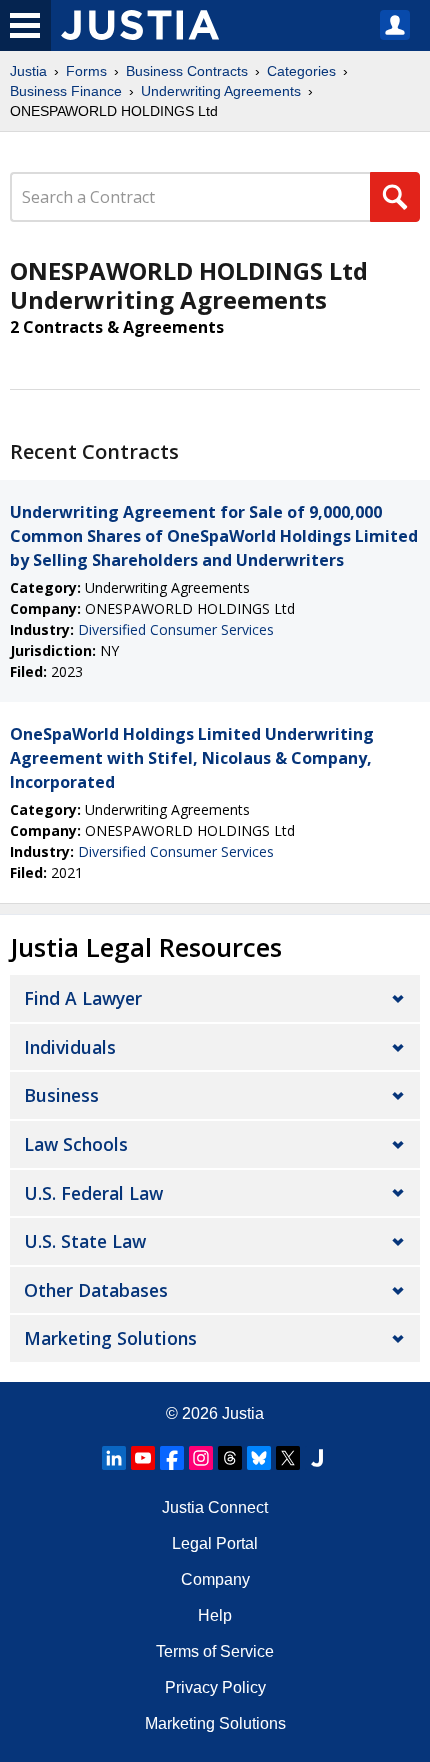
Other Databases (96, 1290)
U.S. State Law (85, 1241)
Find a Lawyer (83, 998)
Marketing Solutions (110, 1338)
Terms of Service (215, 1651)
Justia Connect (215, 1507)
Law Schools (76, 1144)
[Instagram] (201, 1458)
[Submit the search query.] (395, 197)
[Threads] (230, 1458)
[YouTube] (143, 1458)
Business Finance (66, 91)
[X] (288, 1458)
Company (215, 1579)
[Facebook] (172, 1458)
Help (215, 1615)
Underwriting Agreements (221, 91)
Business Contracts (187, 71)
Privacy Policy (215, 1687)
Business (61, 1095)
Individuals (70, 1047)
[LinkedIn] (114, 1458)
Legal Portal (215, 1543)
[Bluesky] (259, 1458)
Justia (28, 71)
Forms (86, 71)
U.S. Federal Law (93, 1193)
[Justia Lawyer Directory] (317, 1458)
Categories (301, 71)
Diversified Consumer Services (176, 629)
